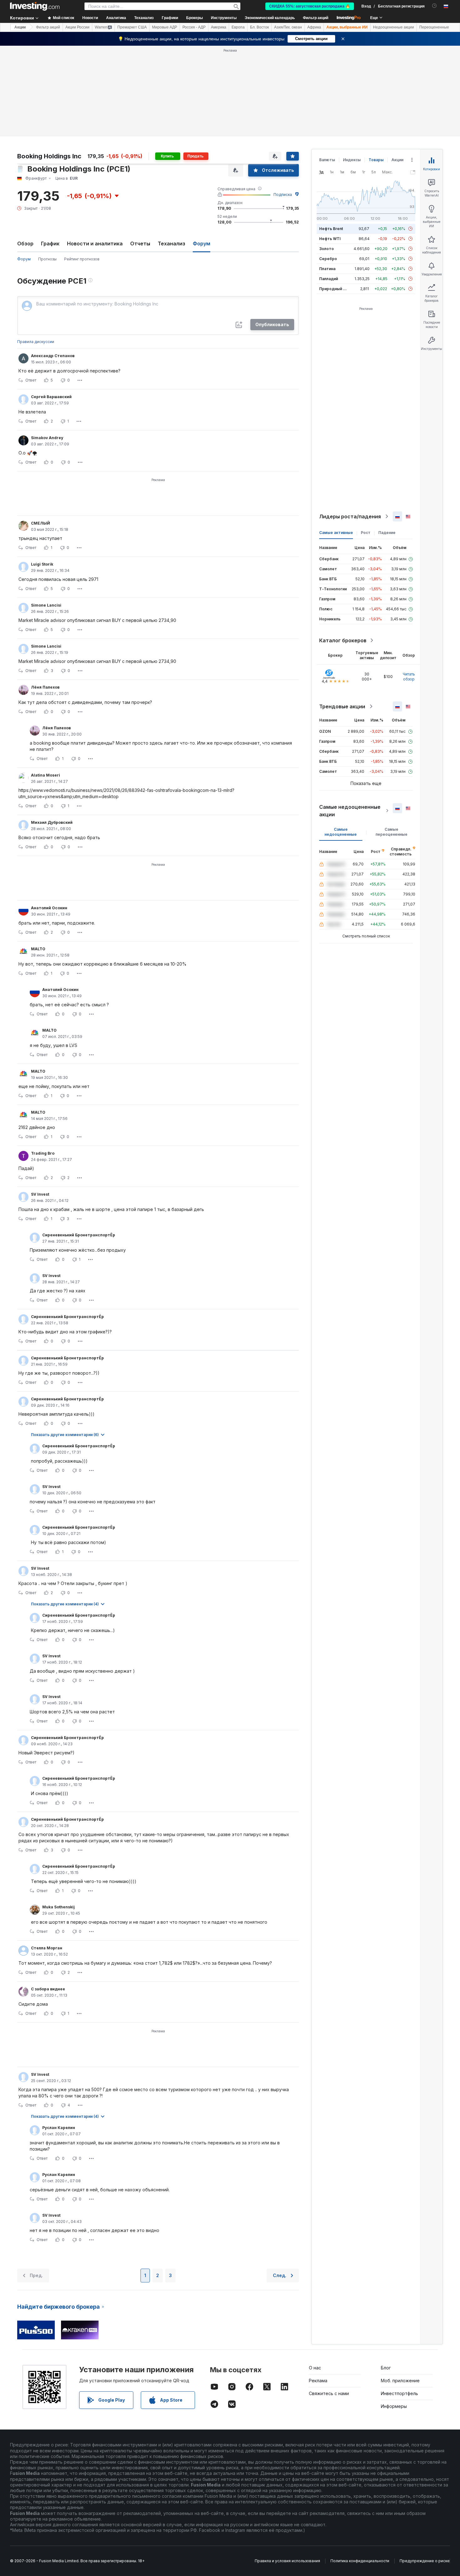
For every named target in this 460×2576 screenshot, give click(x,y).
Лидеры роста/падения (350, 516)
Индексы (352, 160)
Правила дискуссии (36, 342)
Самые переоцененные (391, 832)
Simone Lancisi (46, 605)
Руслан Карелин (59, 2128)
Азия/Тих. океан (288, 27)
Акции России (77, 27)
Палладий (329, 279)
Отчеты (140, 244)
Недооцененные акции (394, 27)
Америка (219, 27)
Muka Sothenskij (59, 1907)
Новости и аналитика (95, 244)
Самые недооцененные (341, 832)
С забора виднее (48, 1989)
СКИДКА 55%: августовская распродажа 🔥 (310, 6)
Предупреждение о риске (425, 2561)
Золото (327, 249)
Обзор (25, 244)
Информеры (394, 2406)
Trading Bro (43, 1153)
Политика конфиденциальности (360, 2561)
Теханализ (171, 244)
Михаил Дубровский (52, 822)
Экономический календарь (270, 18)
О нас (315, 2368)
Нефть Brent (331, 229)
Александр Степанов (53, 356)
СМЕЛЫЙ (41, 523)
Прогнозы (47, 259)
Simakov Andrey (47, 438)
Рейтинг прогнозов (82, 259)
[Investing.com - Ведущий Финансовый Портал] (35, 6)
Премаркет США (132, 27)
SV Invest (40, 1194)
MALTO (38, 949)
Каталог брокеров (343, 640)
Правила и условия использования (287, 2561)
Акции (20, 27)
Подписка (283, 195)
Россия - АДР (194, 27)
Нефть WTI (330, 239)
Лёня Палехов (45, 687)
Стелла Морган (47, 1948)
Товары (376, 160)
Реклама (318, 2381)
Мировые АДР (165, 27)
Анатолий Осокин (49, 908)
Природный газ (334, 289)
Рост (366, 533)
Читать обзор (409, 677)
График (50, 244)
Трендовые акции (342, 706)
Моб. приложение (400, 2381)
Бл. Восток (259, 27)
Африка (314, 27)
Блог (386, 2368)
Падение (387, 533)
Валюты (327, 160)
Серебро (328, 259)
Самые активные (336, 533)
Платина (327, 269)
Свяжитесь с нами (329, 2393)
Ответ (31, 380)
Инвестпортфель (399, 2393)
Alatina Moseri (46, 775)
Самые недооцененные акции (350, 811)
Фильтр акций (316, 18)
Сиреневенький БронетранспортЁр (79, 1235)
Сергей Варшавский (51, 397)
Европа (238, 27)
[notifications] (434, 6)
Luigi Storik (42, 564)
